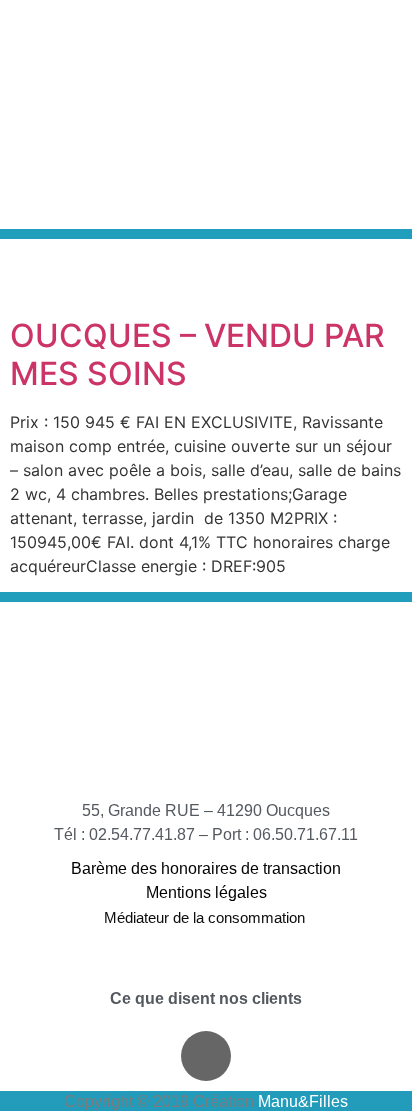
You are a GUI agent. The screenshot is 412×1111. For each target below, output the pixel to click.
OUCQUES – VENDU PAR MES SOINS (197, 354)
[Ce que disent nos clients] (206, 972)
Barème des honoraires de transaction (206, 868)
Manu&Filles (303, 1101)
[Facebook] (206, 1056)
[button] (321, 115)
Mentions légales (206, 892)
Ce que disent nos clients (206, 998)
